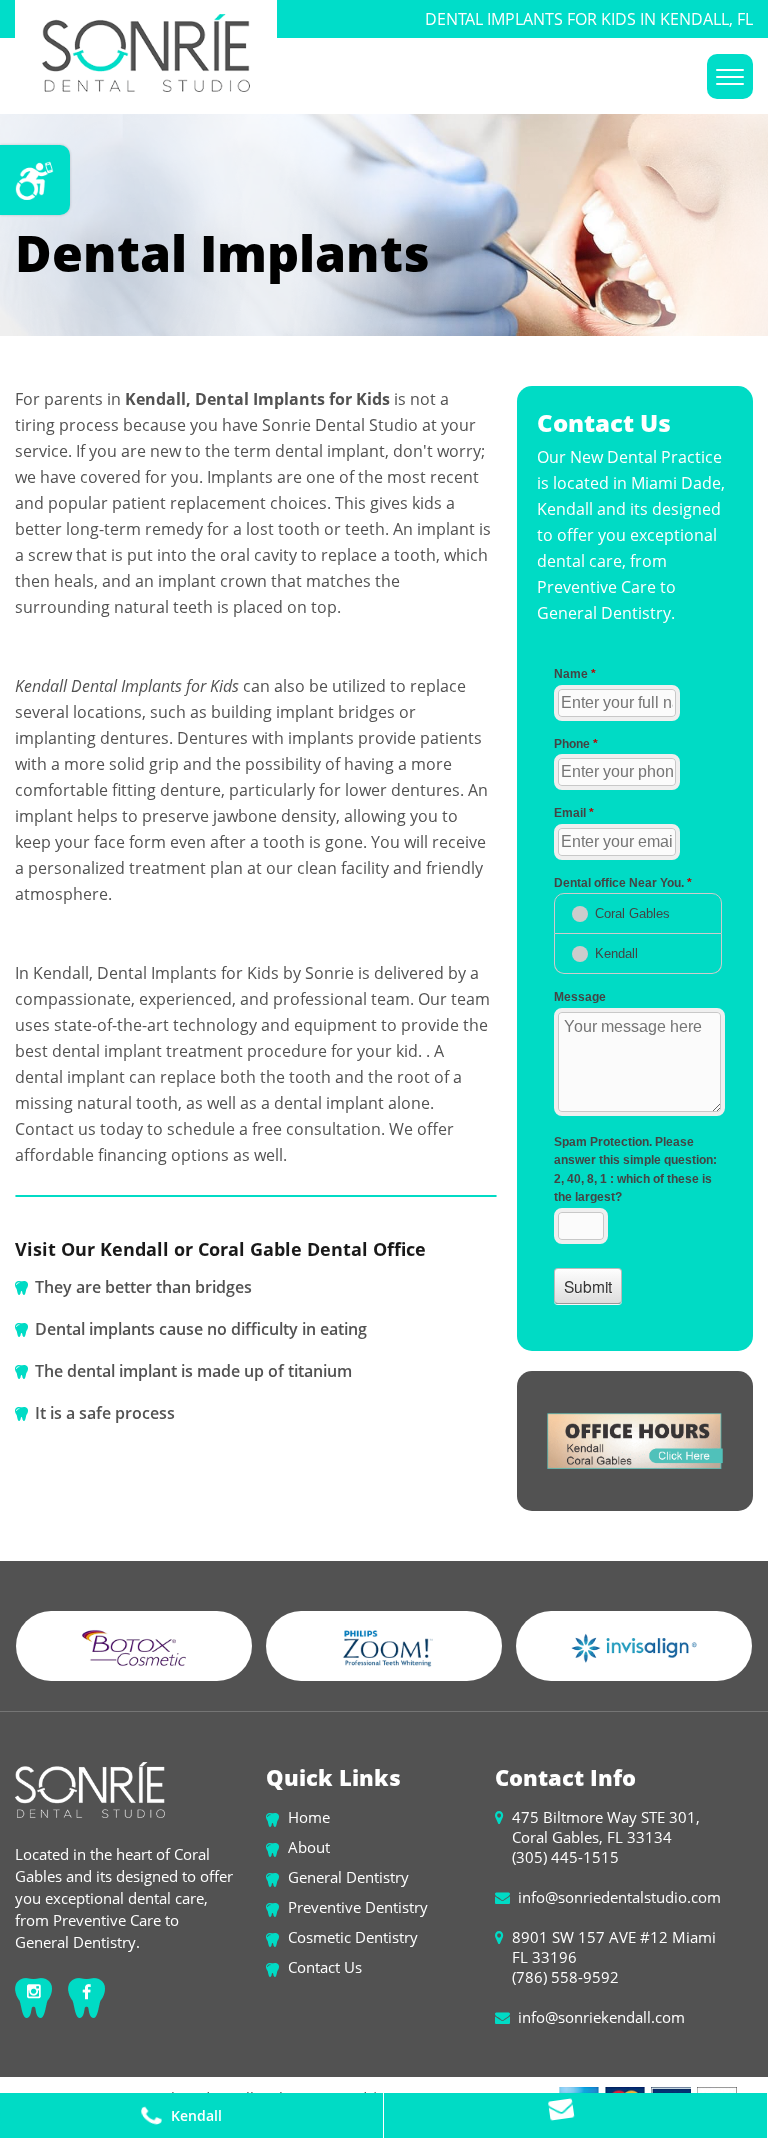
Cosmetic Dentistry (353, 1937)
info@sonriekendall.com (601, 2017)
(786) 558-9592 (565, 1977)
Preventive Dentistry (358, 1907)
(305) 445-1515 (565, 1857)
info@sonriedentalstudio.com (619, 1897)
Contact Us (325, 1967)
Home (309, 1817)
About (309, 1847)
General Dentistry (348, 1877)
